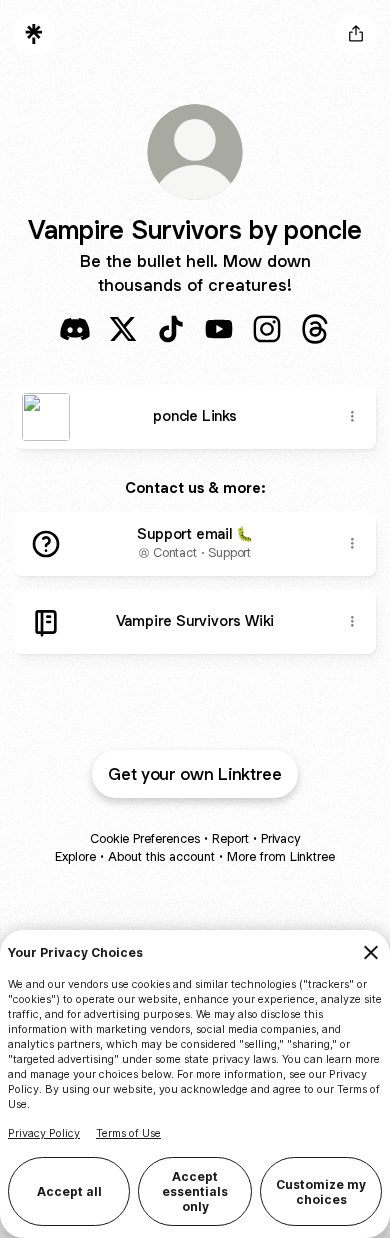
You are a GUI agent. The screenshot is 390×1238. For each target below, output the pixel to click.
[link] (75, 329)
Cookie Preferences (145, 838)
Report (230, 838)
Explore (75, 856)
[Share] (352, 417)
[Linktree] (34, 34)
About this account (161, 856)
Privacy (280, 838)
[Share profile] (356, 34)
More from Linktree (281, 856)
